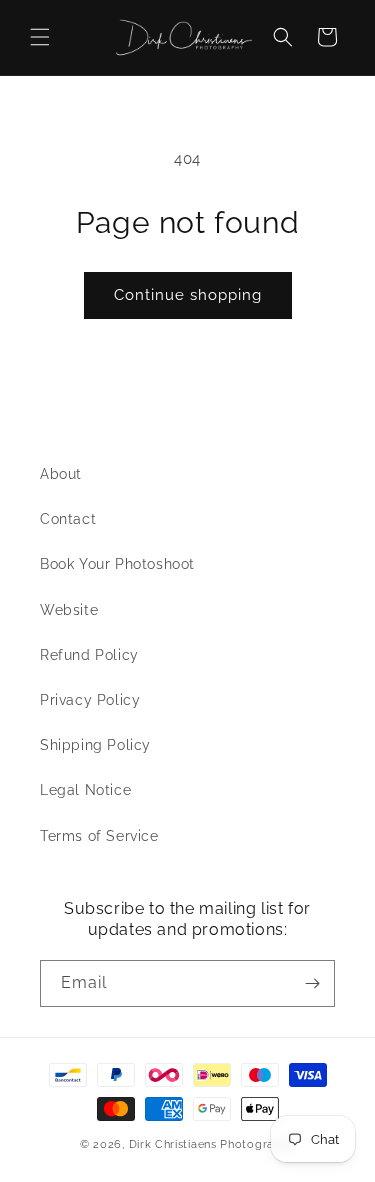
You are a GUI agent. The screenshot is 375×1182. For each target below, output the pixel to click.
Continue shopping (188, 295)
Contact (68, 519)
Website (69, 610)
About (61, 474)
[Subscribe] (312, 983)
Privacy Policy (90, 700)
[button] (40, 37)
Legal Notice (85, 790)
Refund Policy (89, 655)
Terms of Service (99, 836)
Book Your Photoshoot (117, 564)
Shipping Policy (95, 745)
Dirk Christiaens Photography (212, 1144)
